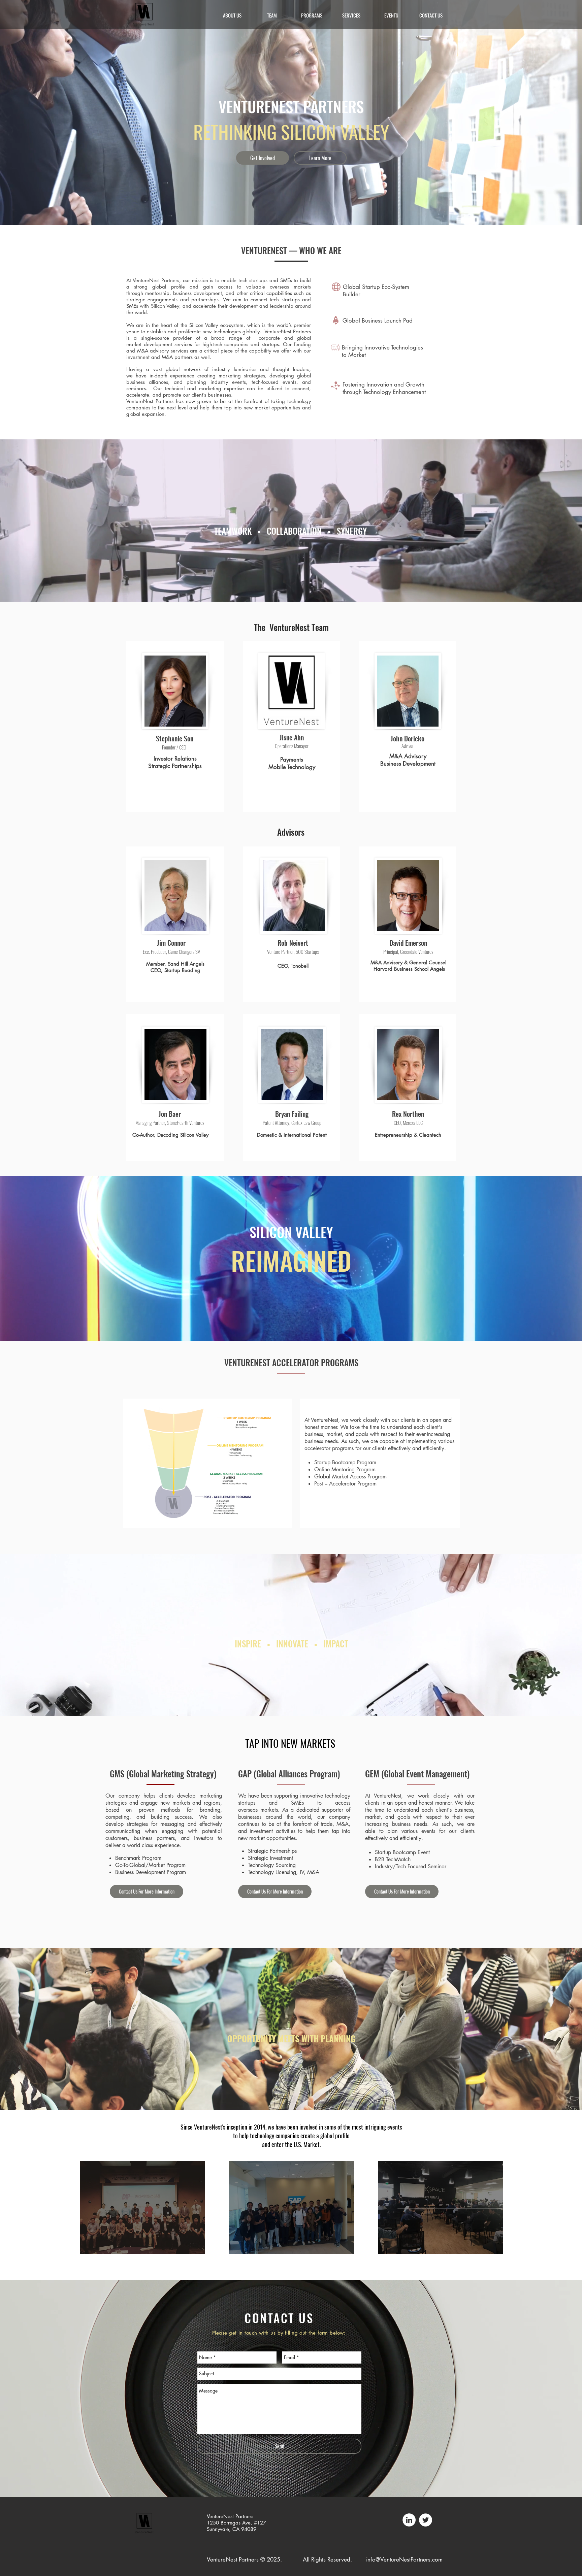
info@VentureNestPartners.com (404, 2560)
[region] (142, 2207)
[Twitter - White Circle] (426, 2520)
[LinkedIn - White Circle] (409, 2520)
